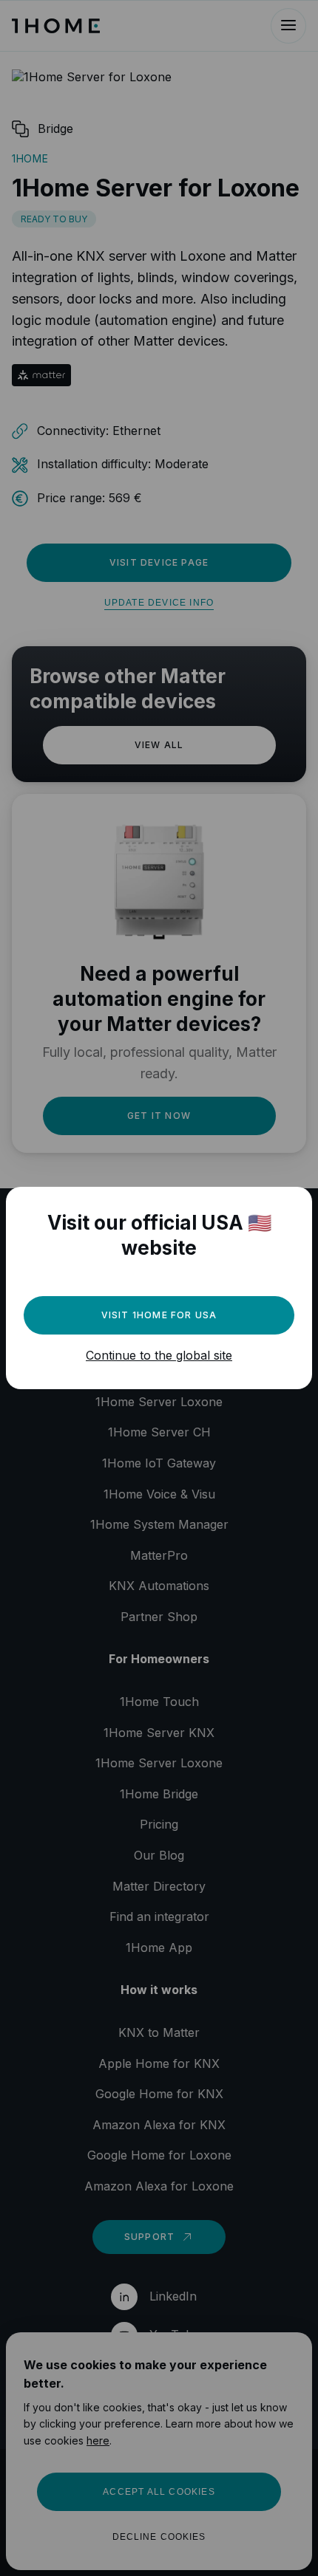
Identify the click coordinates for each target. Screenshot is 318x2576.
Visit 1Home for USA (159, 1315)
